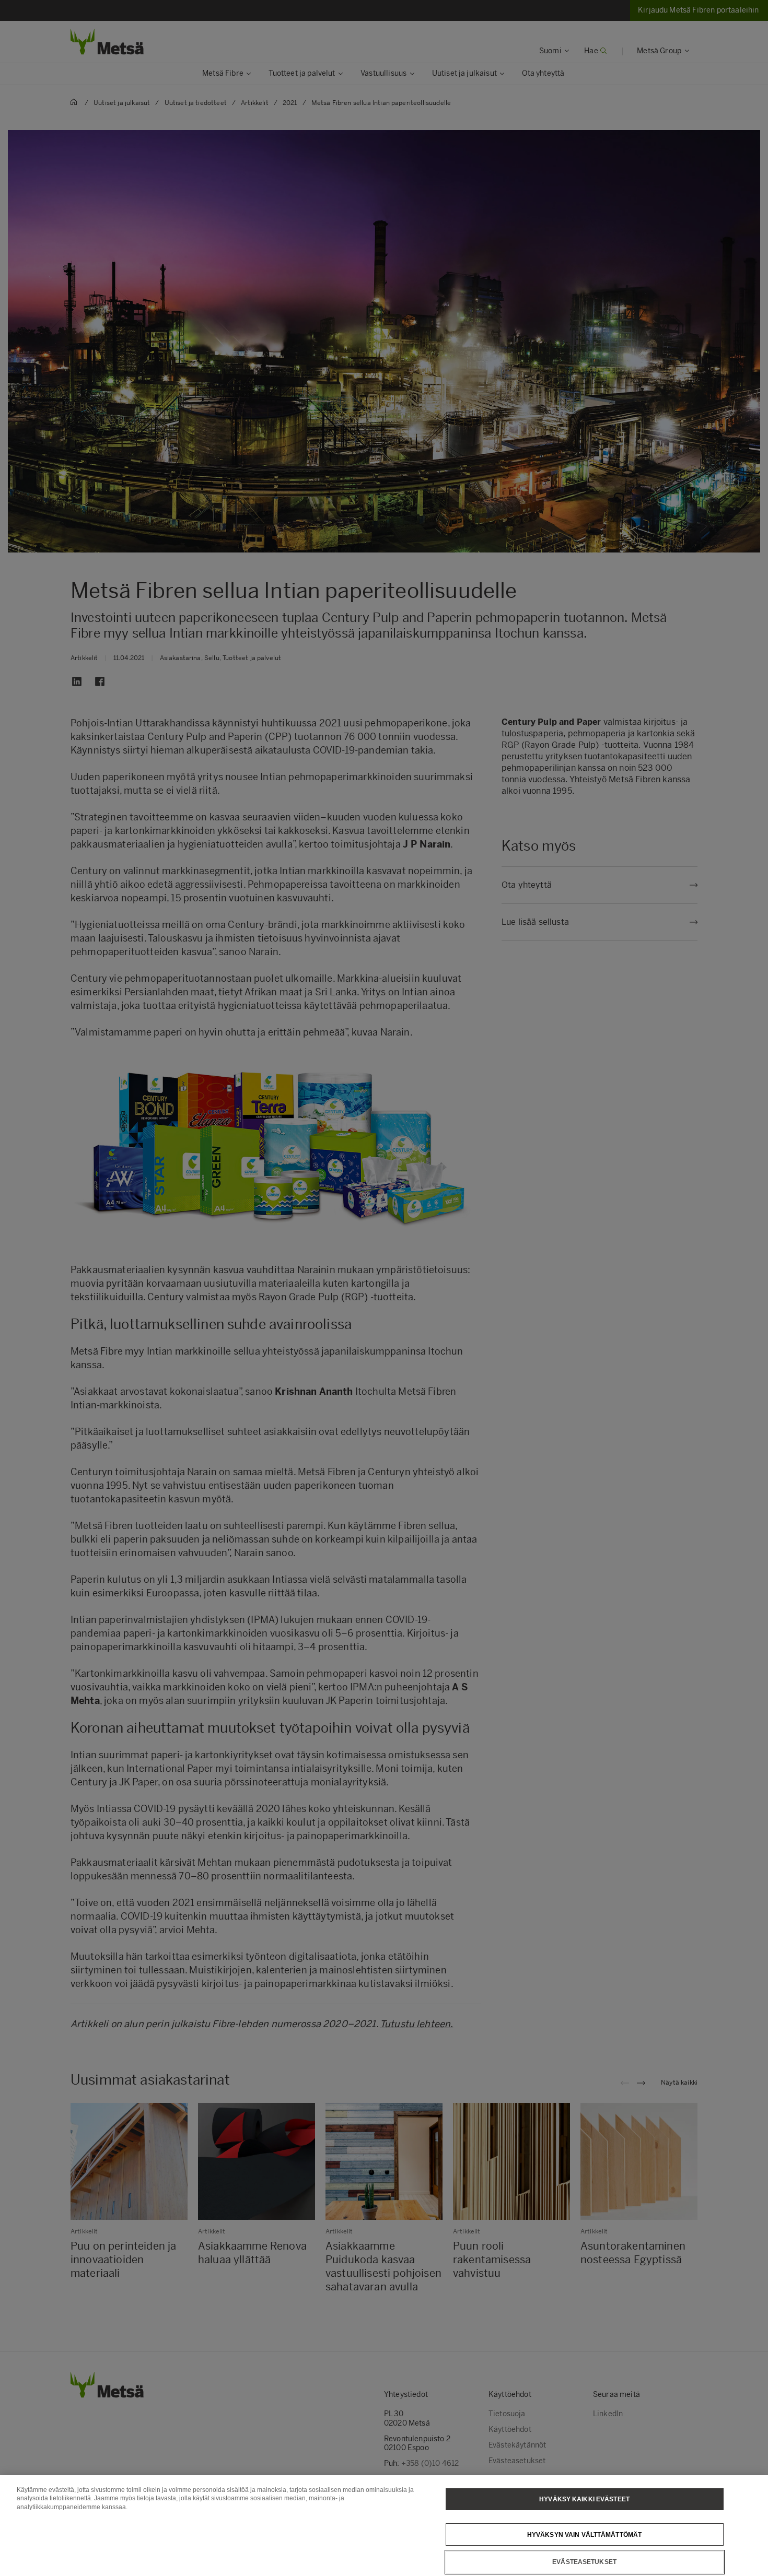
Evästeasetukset (584, 2562)
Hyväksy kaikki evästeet (584, 2499)
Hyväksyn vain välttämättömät (584, 2534)
